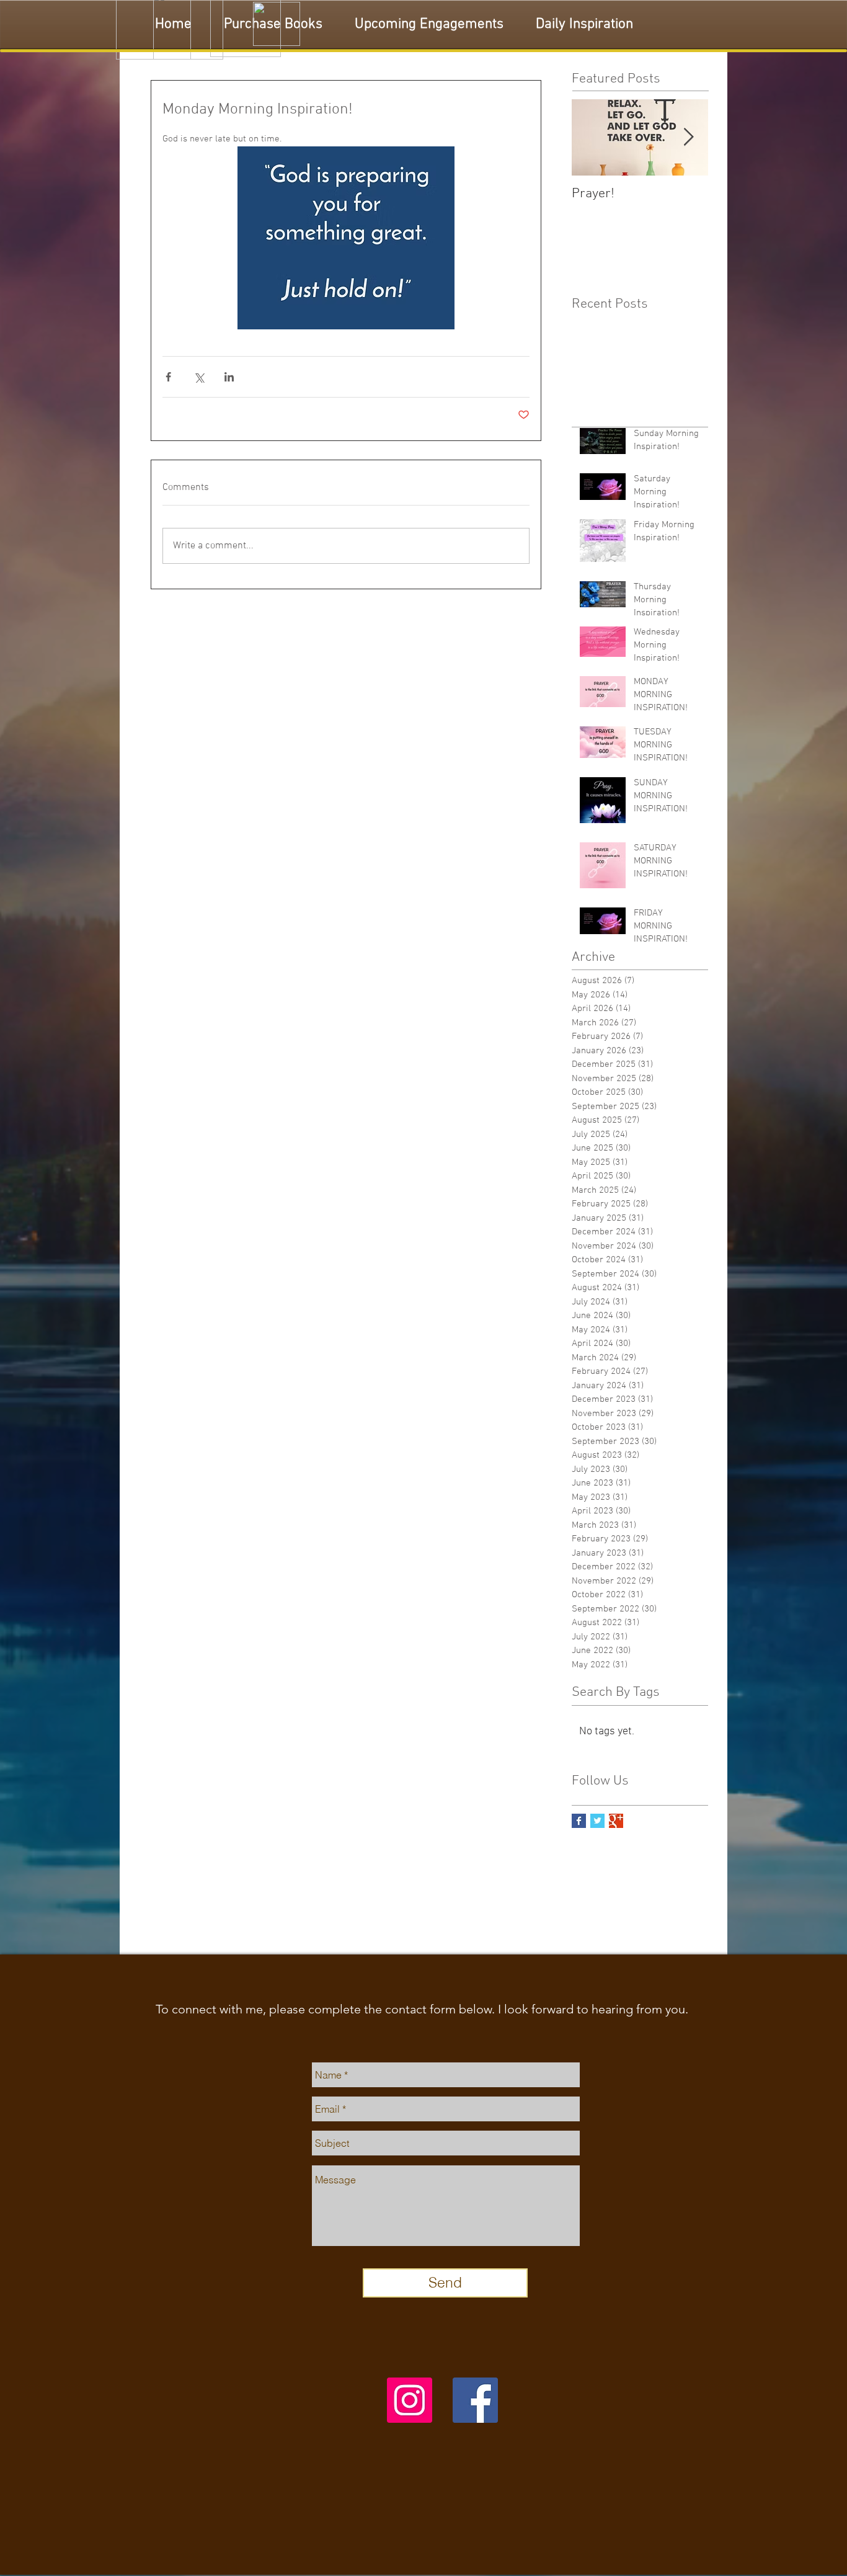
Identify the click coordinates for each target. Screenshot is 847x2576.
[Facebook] (475, 2400)
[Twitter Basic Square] (597, 1821)
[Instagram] (410, 2400)
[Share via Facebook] (168, 377)
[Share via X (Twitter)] (199, 377)
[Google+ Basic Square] (616, 1821)
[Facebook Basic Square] (579, 1821)
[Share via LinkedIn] (229, 377)
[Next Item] (688, 137)
